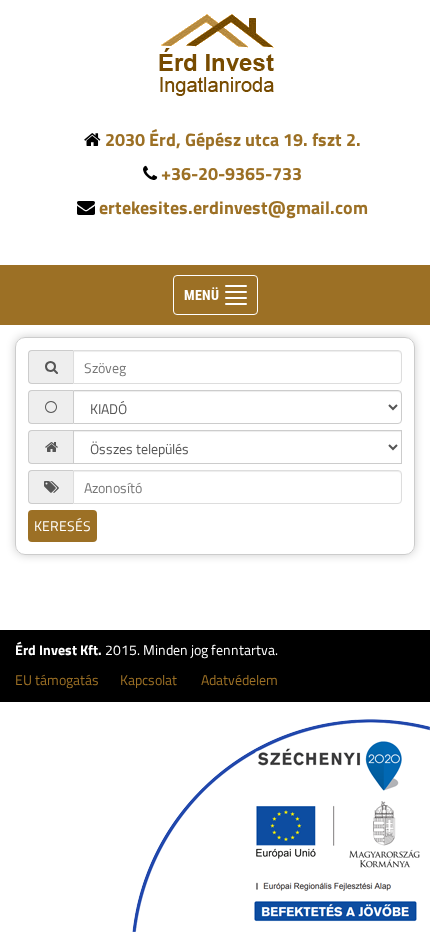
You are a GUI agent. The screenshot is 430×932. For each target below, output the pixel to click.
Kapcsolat (148, 679)
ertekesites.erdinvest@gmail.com (233, 207)
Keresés (62, 525)
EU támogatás (57, 679)
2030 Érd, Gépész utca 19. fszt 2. (233, 139)
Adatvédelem (239, 679)
